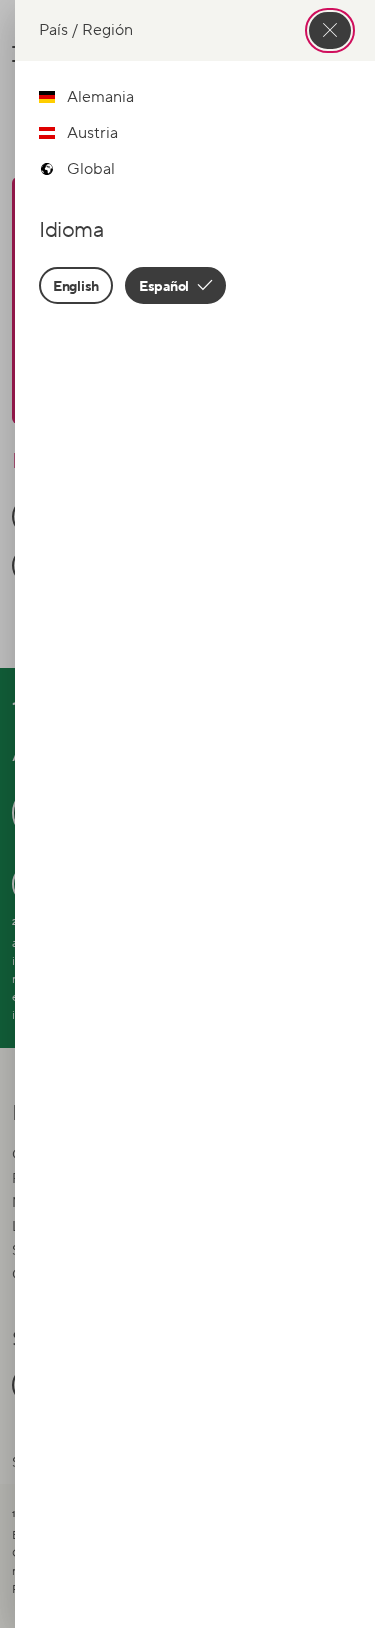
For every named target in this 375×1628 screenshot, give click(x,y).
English (76, 285)
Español (165, 285)
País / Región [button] (86, 29)
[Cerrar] (330, 30)
